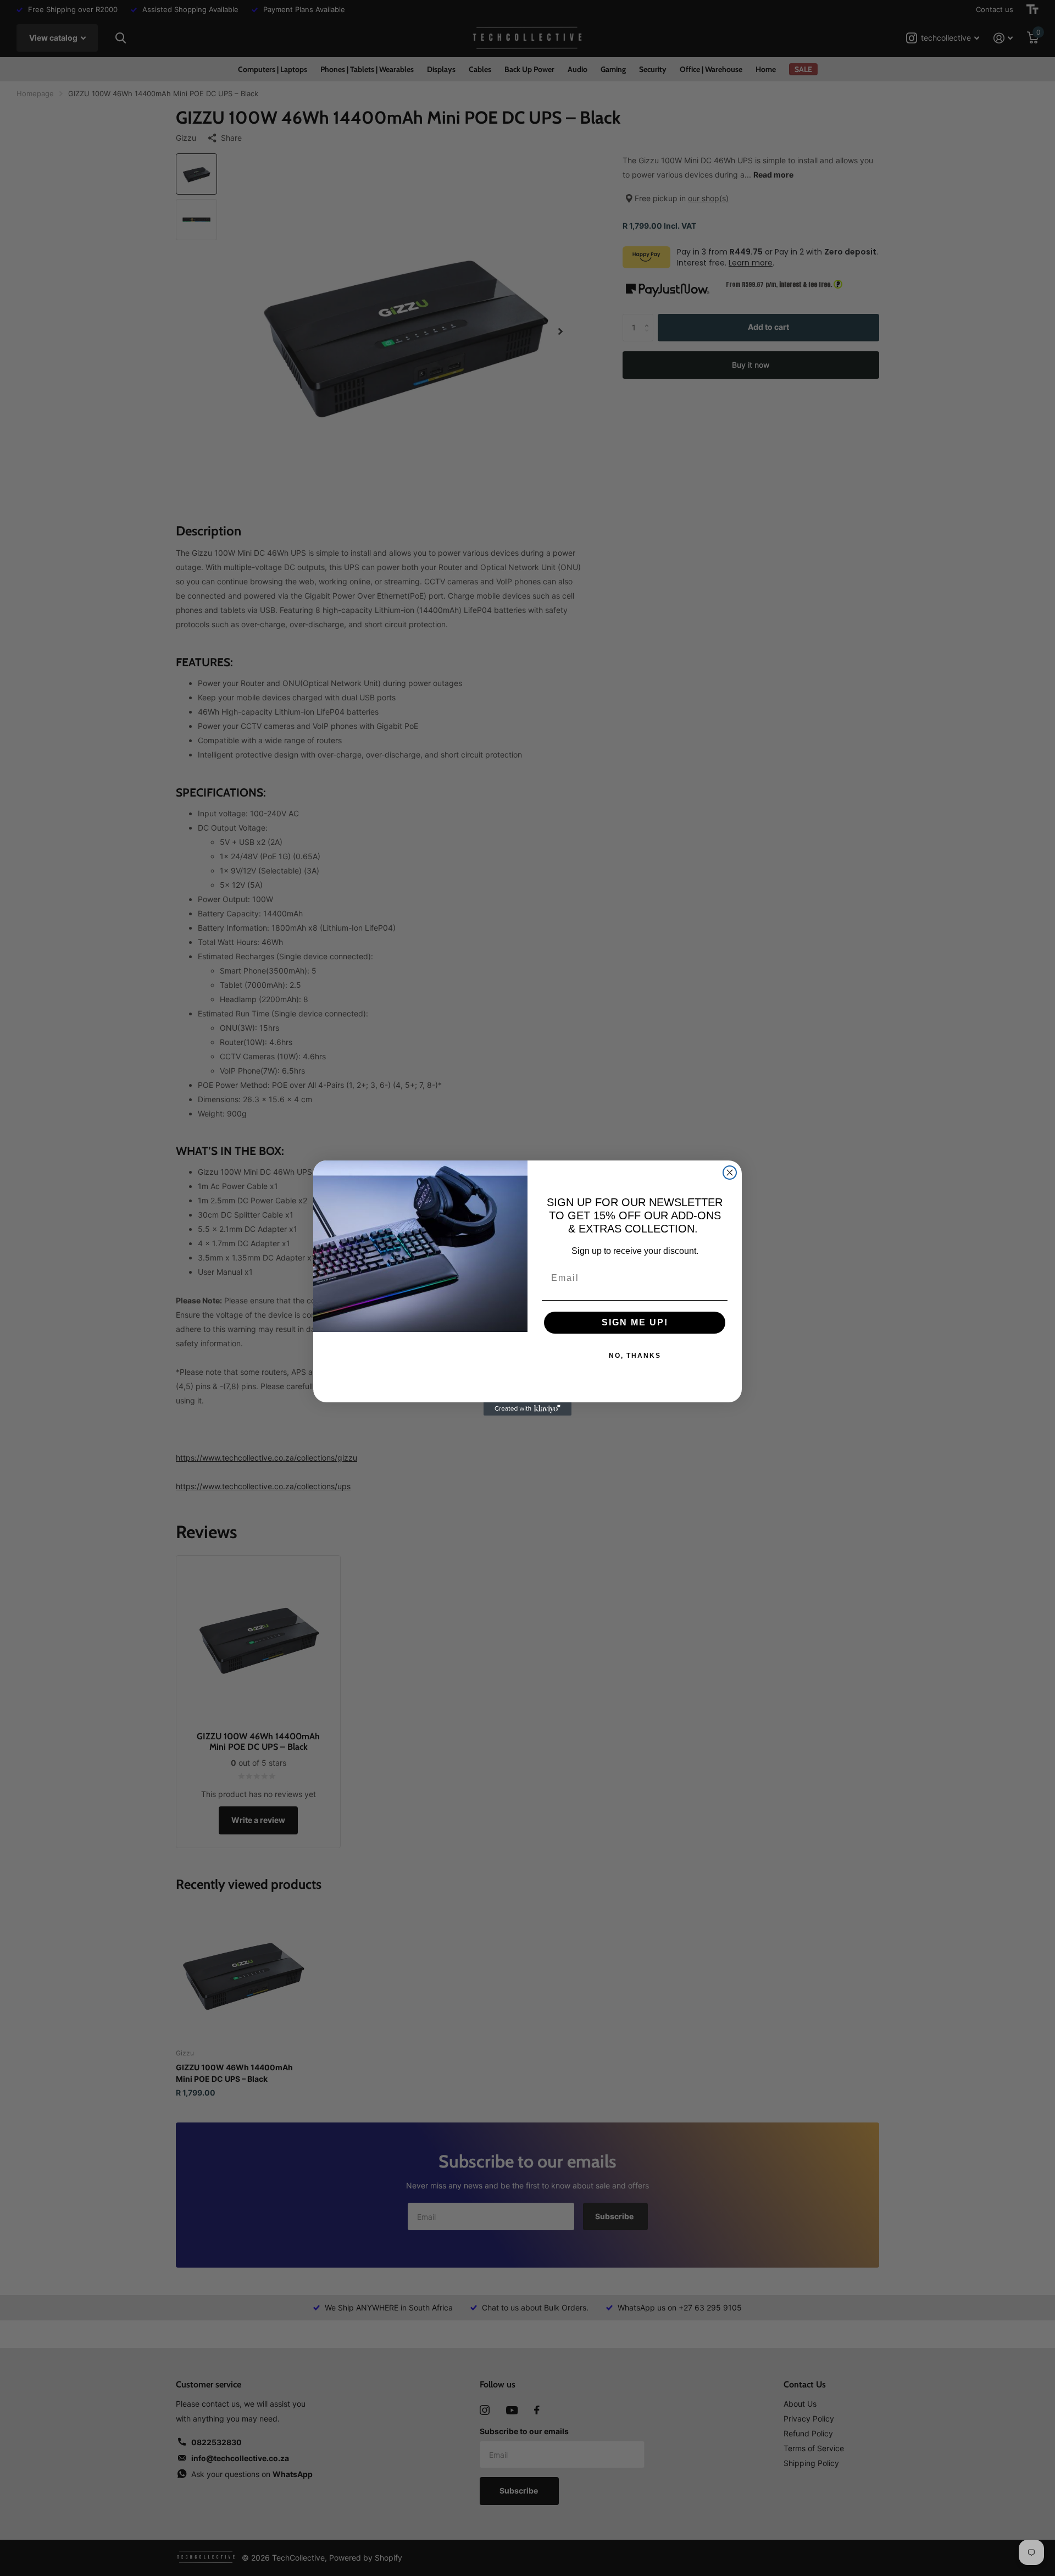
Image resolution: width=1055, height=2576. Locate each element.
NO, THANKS (635, 1356)
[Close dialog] (730, 1173)
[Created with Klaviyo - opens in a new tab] (527, 1409)
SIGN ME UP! (635, 1322)
